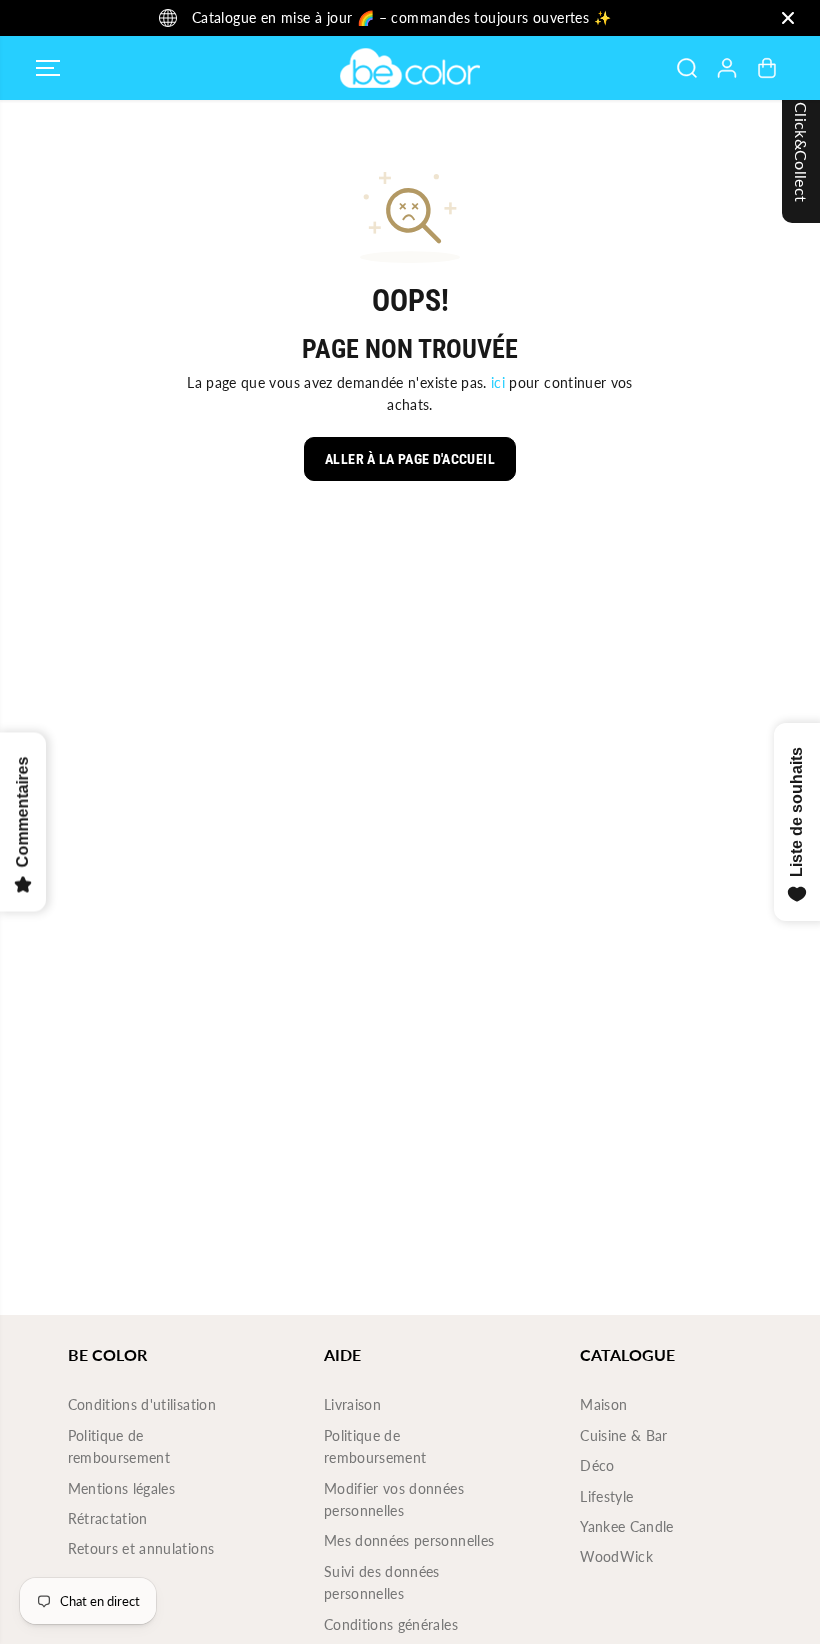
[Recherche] (687, 68)
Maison (603, 1404)
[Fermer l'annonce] (788, 18)
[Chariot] (767, 68)
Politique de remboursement (119, 1446)
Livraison (352, 1404)
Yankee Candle (627, 1526)
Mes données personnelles (409, 1540)
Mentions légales (122, 1488)
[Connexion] (727, 68)
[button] (48, 68)
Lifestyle (606, 1496)
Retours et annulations (141, 1548)
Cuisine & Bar (624, 1435)
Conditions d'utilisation (142, 1404)
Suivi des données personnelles (382, 1582)
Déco (597, 1465)
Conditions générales (391, 1624)
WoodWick (616, 1556)
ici (498, 382)
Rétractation (108, 1518)
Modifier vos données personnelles (394, 1499)
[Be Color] (410, 68)
